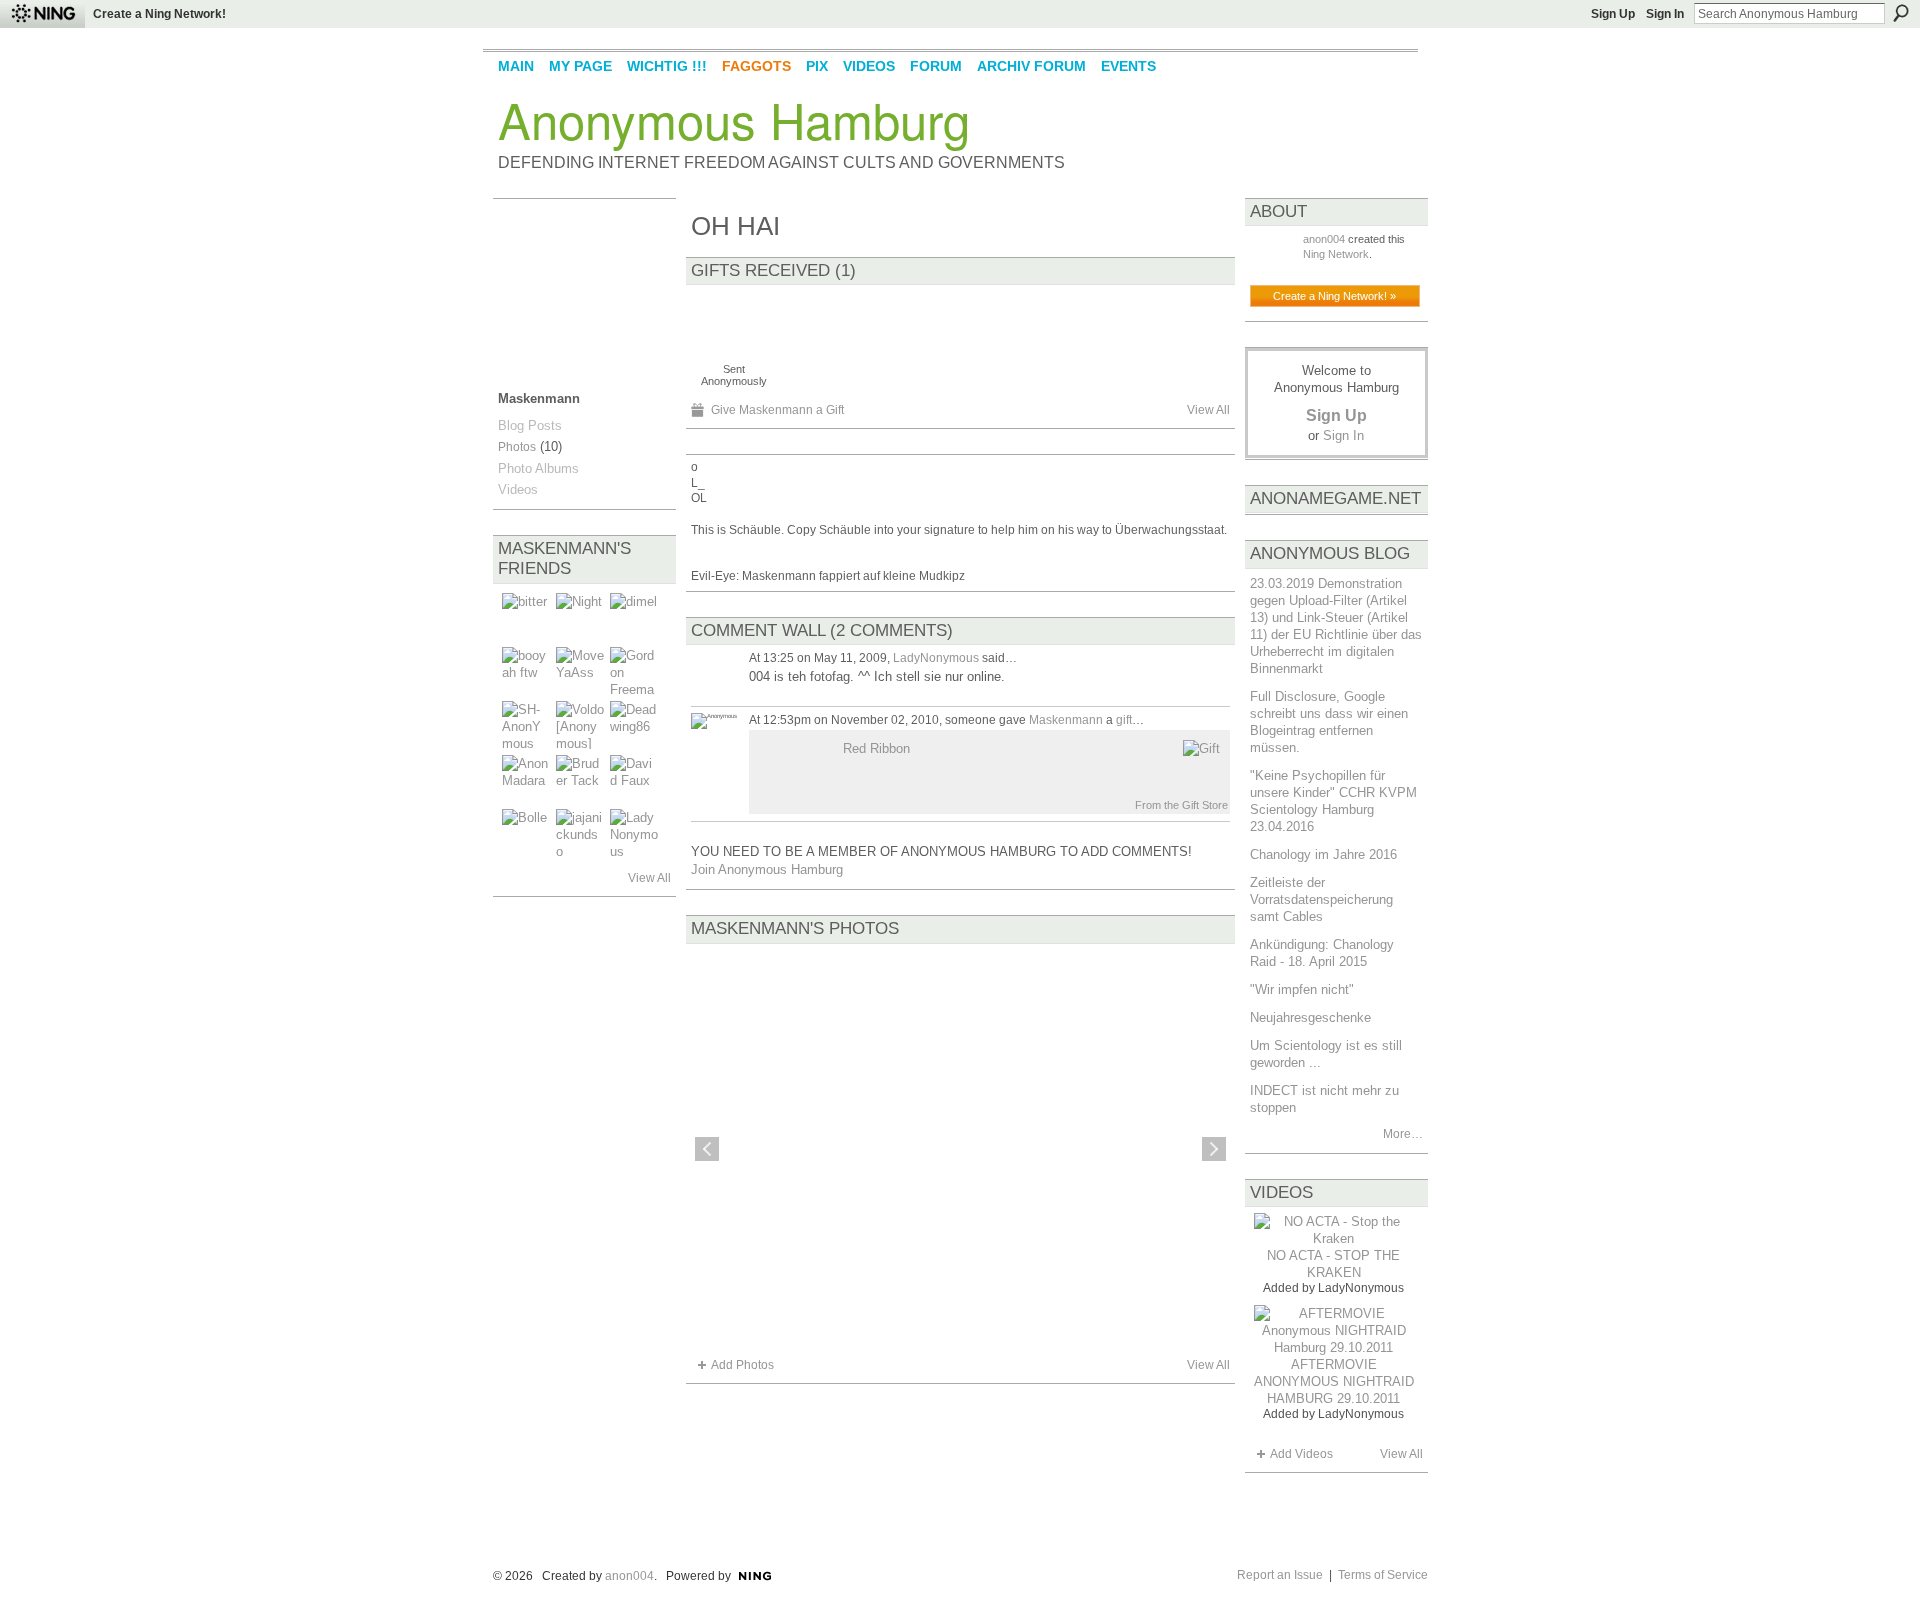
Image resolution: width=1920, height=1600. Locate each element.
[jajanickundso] (580, 833)
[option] (960, 1149)
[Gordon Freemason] (634, 671)
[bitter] (526, 617)
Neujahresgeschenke (1310, 1017)
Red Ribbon (876, 748)
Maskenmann (1066, 720)
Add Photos (742, 1365)
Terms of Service (1383, 1575)
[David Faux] (634, 779)
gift (1124, 720)
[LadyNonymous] (634, 833)
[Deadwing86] (634, 725)
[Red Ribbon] (734, 323)
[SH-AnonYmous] (526, 725)
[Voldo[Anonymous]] (580, 725)
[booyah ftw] (526, 671)
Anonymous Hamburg (734, 119)
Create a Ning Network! (159, 14)
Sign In (1665, 14)
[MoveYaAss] (580, 671)
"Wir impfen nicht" (1302, 989)
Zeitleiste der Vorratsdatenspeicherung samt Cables (1321, 899)
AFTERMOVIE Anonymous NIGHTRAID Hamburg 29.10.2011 (1334, 1381)
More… (1403, 1134)
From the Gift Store (1181, 805)
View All (649, 878)
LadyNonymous (936, 658)
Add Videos (1301, 1454)
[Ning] (42, 14)
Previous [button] (707, 1149)
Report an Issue (1280, 1575)
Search (1901, 13)
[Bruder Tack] (580, 779)
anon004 (1324, 239)
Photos (517, 447)
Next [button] (1214, 1149)
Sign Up (1613, 14)
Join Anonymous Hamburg (767, 869)
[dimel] (634, 617)
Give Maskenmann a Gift (777, 410)
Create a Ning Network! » (1334, 296)
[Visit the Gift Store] (1201, 748)
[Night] (580, 617)
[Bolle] (526, 833)
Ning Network (1336, 254)
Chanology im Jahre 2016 (1323, 854)
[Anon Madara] (526, 779)
